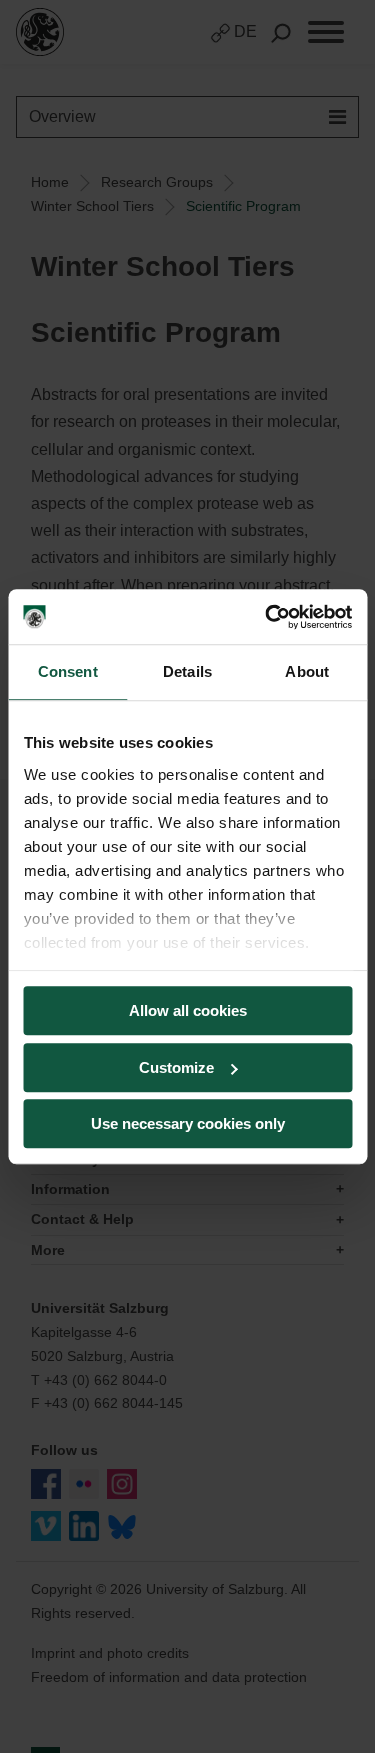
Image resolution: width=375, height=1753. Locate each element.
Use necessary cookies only (188, 1123)
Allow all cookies (188, 1010)
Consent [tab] (68, 671)
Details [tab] (187, 671)
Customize (176, 1067)
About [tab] (307, 671)
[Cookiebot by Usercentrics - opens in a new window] (267, 617)
